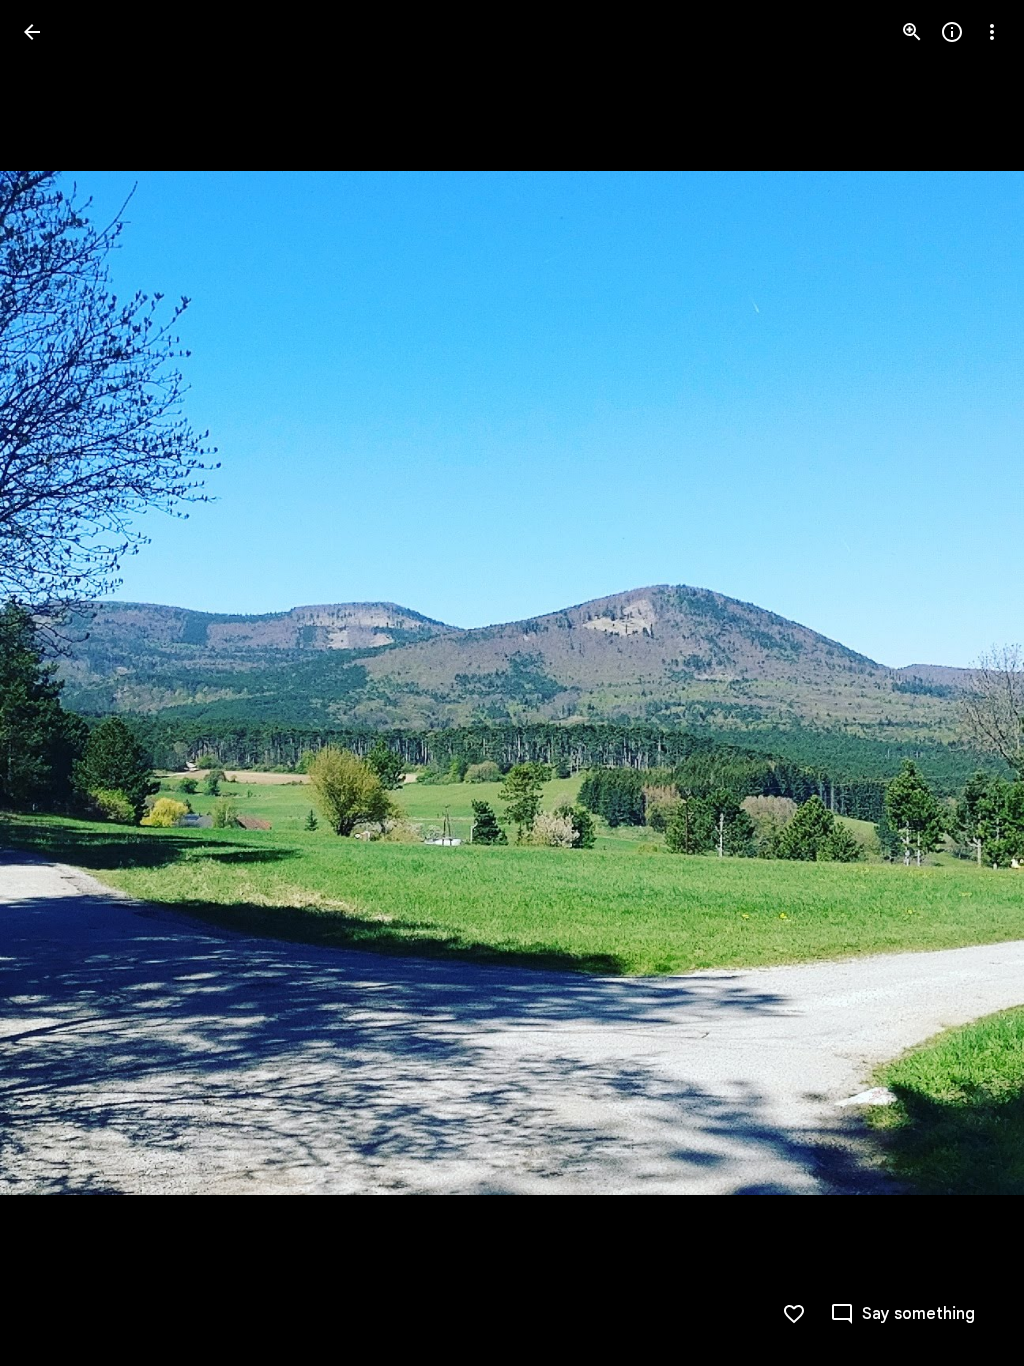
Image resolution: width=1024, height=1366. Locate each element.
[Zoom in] (912, 32)
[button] (56, 683)
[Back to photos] (32, 32)
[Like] (794, 1314)
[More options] (992, 32)
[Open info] (952, 32)
